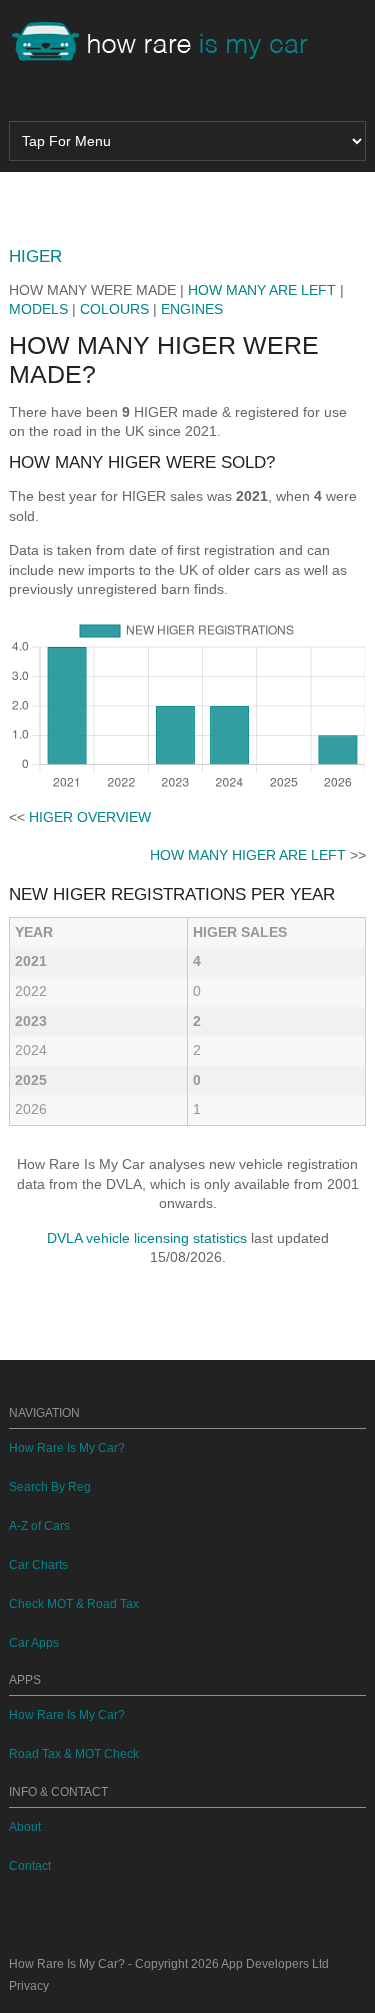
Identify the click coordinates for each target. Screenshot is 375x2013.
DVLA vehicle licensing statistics (147, 1238)
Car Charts (38, 1565)
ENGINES (192, 309)
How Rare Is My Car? (67, 1448)
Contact (30, 1866)
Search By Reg (50, 1487)
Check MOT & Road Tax (74, 1604)
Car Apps (34, 1643)
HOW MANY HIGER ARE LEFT (248, 855)
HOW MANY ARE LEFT (262, 290)
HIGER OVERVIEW (90, 817)
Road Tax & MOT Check (74, 1754)
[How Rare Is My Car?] (169, 44)
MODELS (38, 309)
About (25, 1827)
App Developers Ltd (275, 1964)
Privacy (29, 1986)
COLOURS (114, 309)
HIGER (35, 256)
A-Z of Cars (39, 1526)
